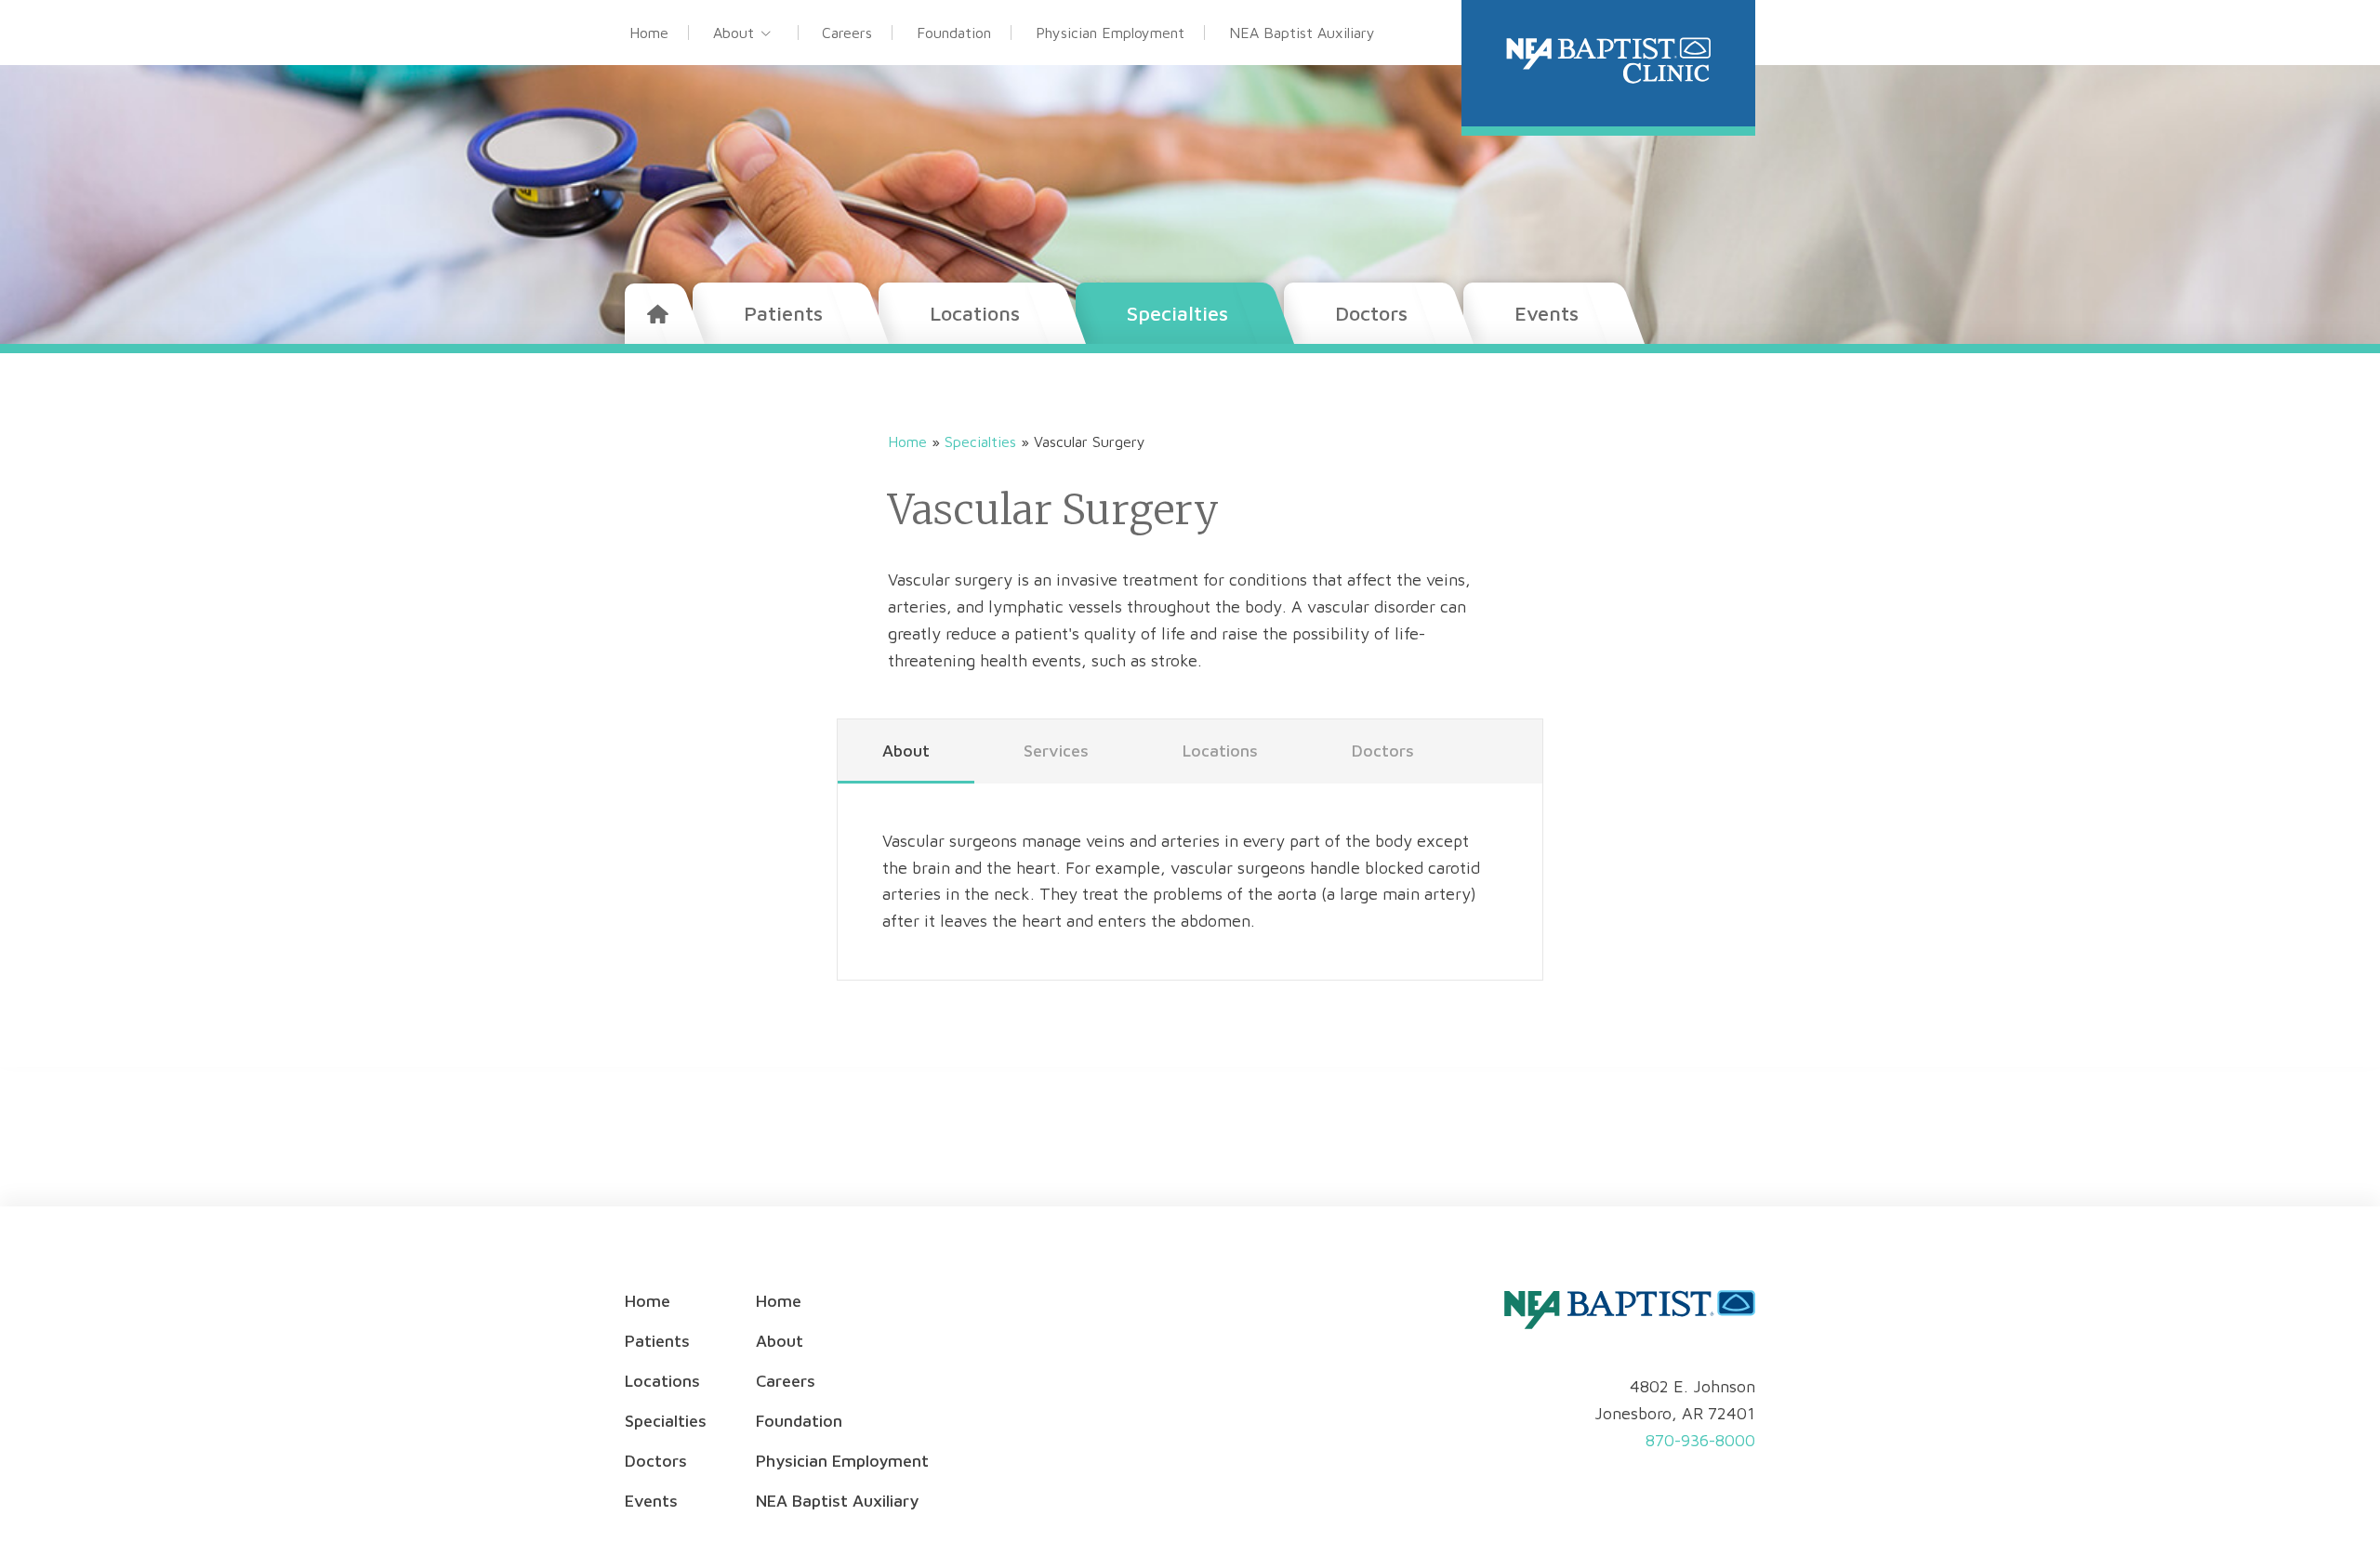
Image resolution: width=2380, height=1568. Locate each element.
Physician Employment (1110, 33)
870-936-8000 (1700, 1440)
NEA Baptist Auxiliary (1302, 33)
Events (1547, 313)
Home (649, 33)
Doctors (1371, 313)
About (734, 33)
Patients (783, 313)
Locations (975, 313)
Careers (847, 33)
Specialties (1177, 313)
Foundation (954, 33)
